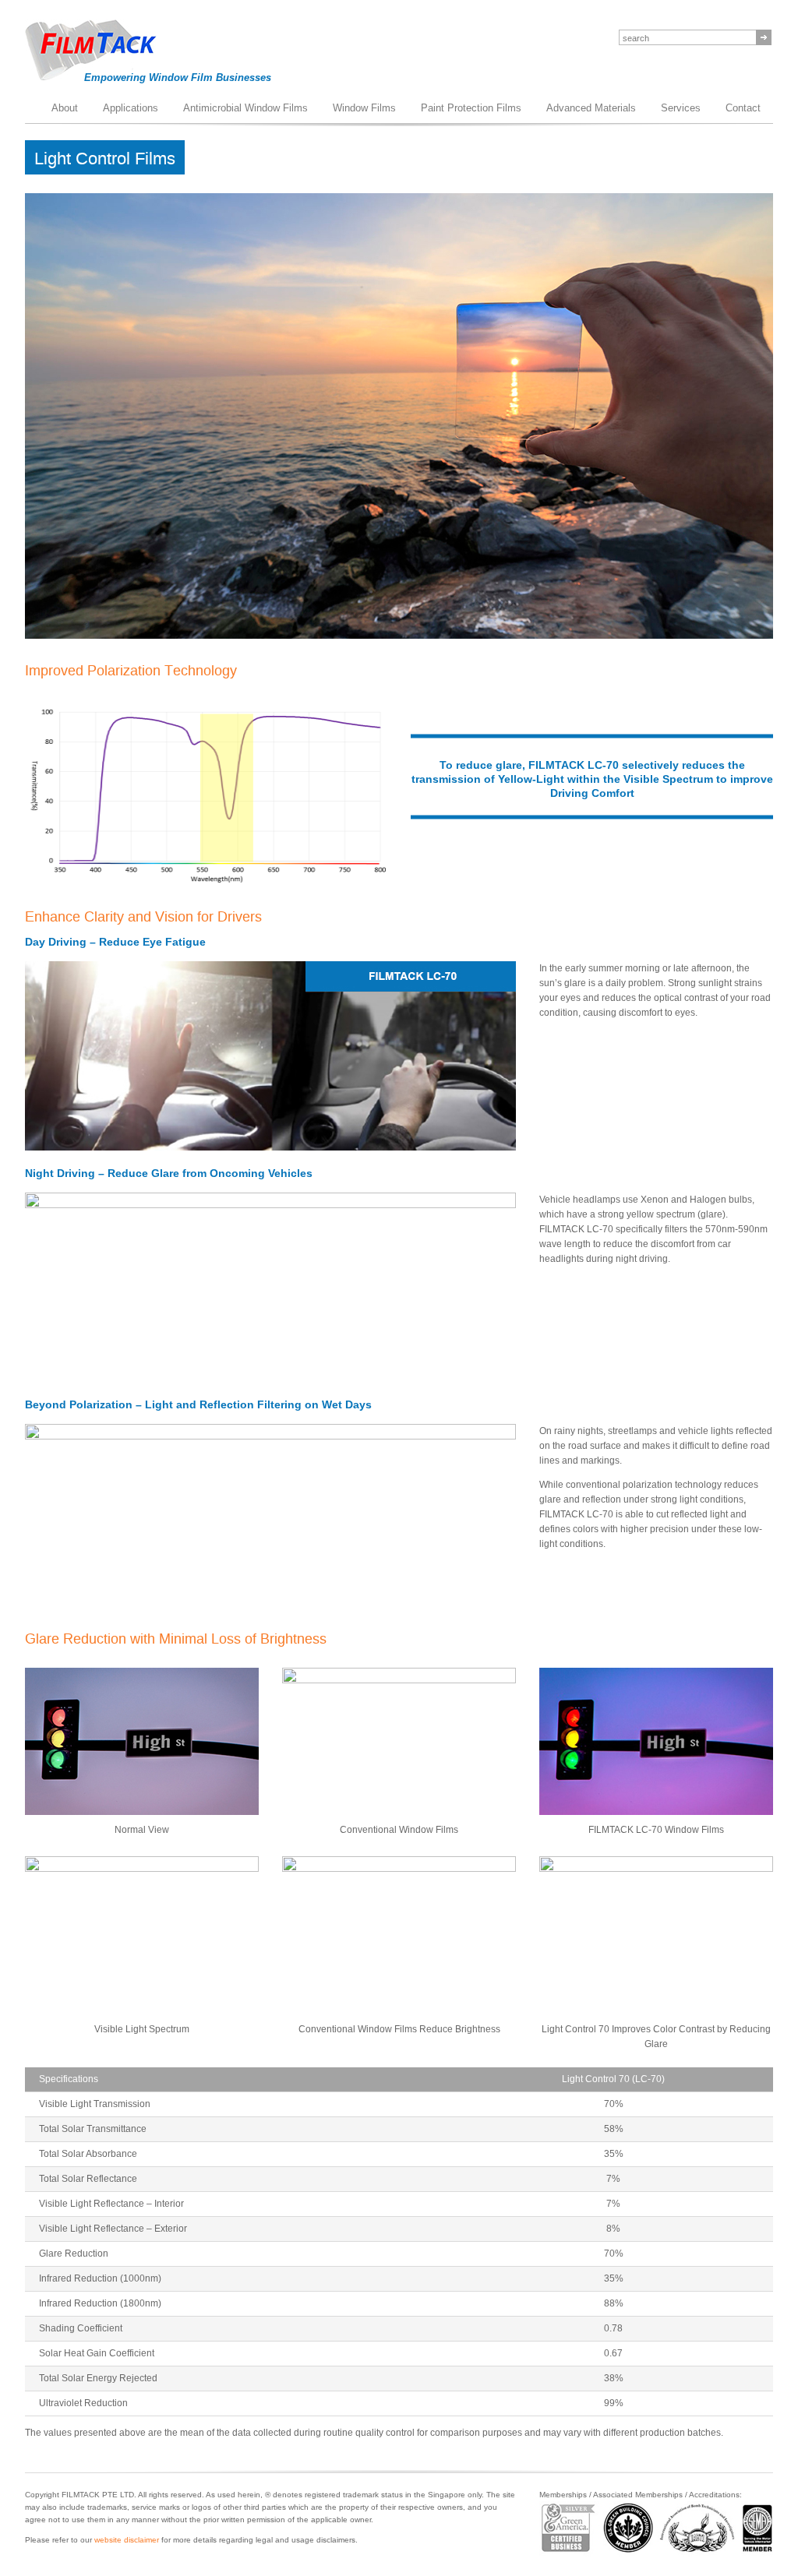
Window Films (364, 108)
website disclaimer (127, 2540)
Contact (743, 108)
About (65, 108)
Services (681, 108)
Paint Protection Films (471, 108)
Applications (131, 108)
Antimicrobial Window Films (245, 108)
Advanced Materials (591, 108)
